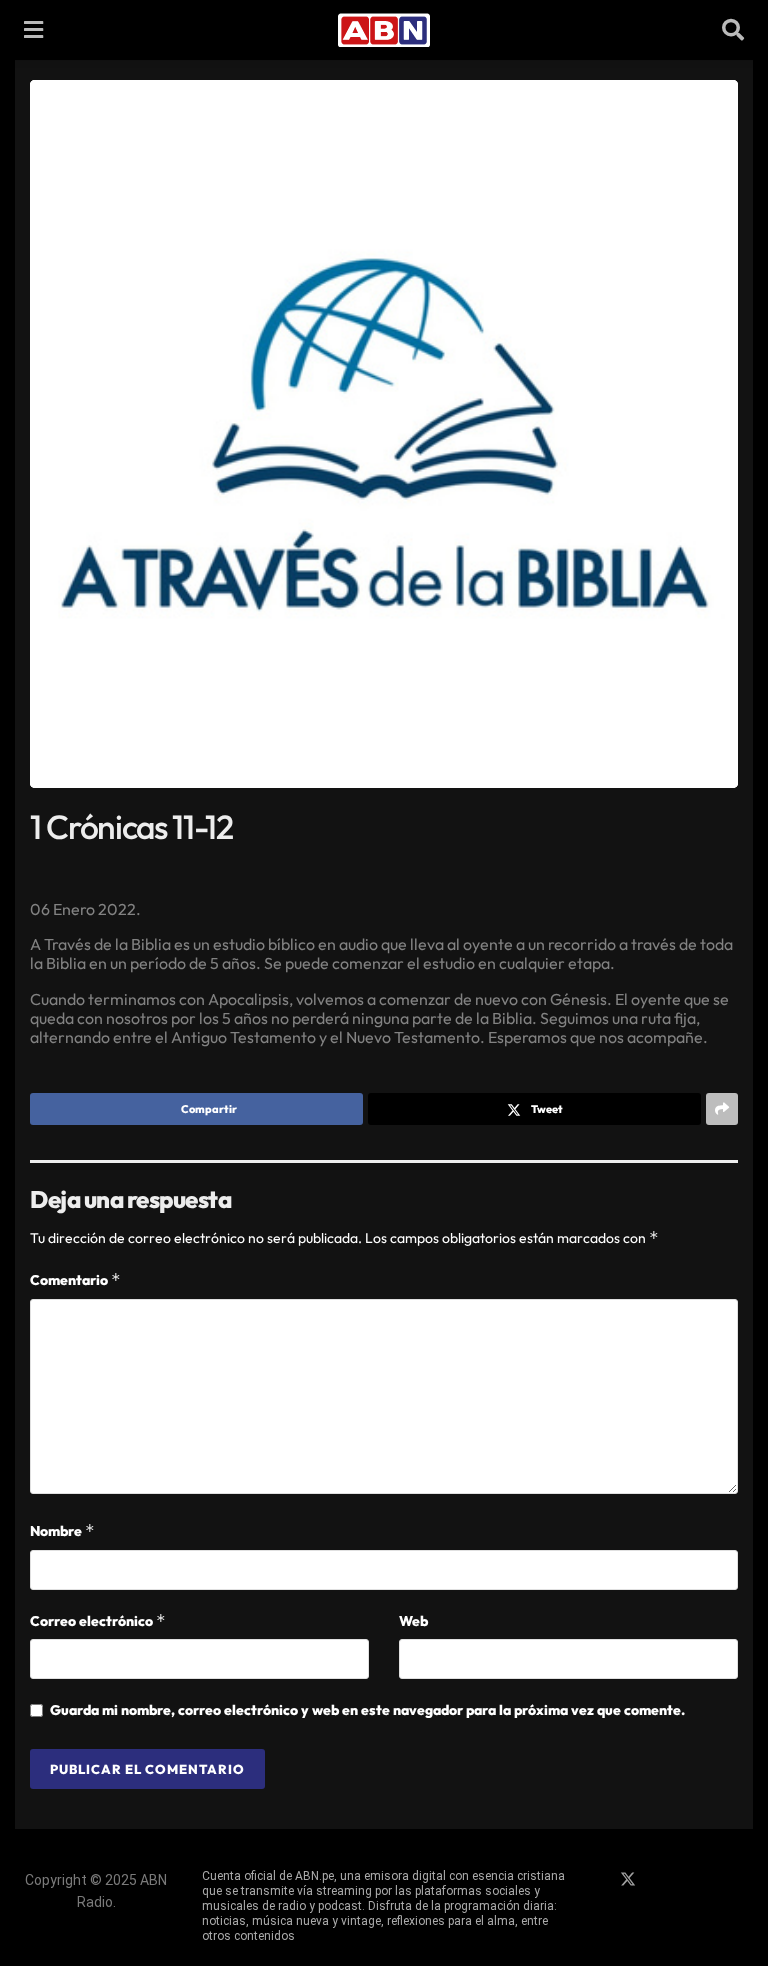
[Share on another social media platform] (722, 1109)
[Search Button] (733, 30)
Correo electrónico (98, 1620)
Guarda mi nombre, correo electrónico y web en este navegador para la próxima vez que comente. (367, 1710)
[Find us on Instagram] (663, 1880)
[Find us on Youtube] (697, 1880)
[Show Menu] (33, 30)
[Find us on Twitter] (628, 1880)
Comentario (75, 1279)
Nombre (62, 1530)
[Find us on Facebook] (593, 1880)
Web (413, 1621)
